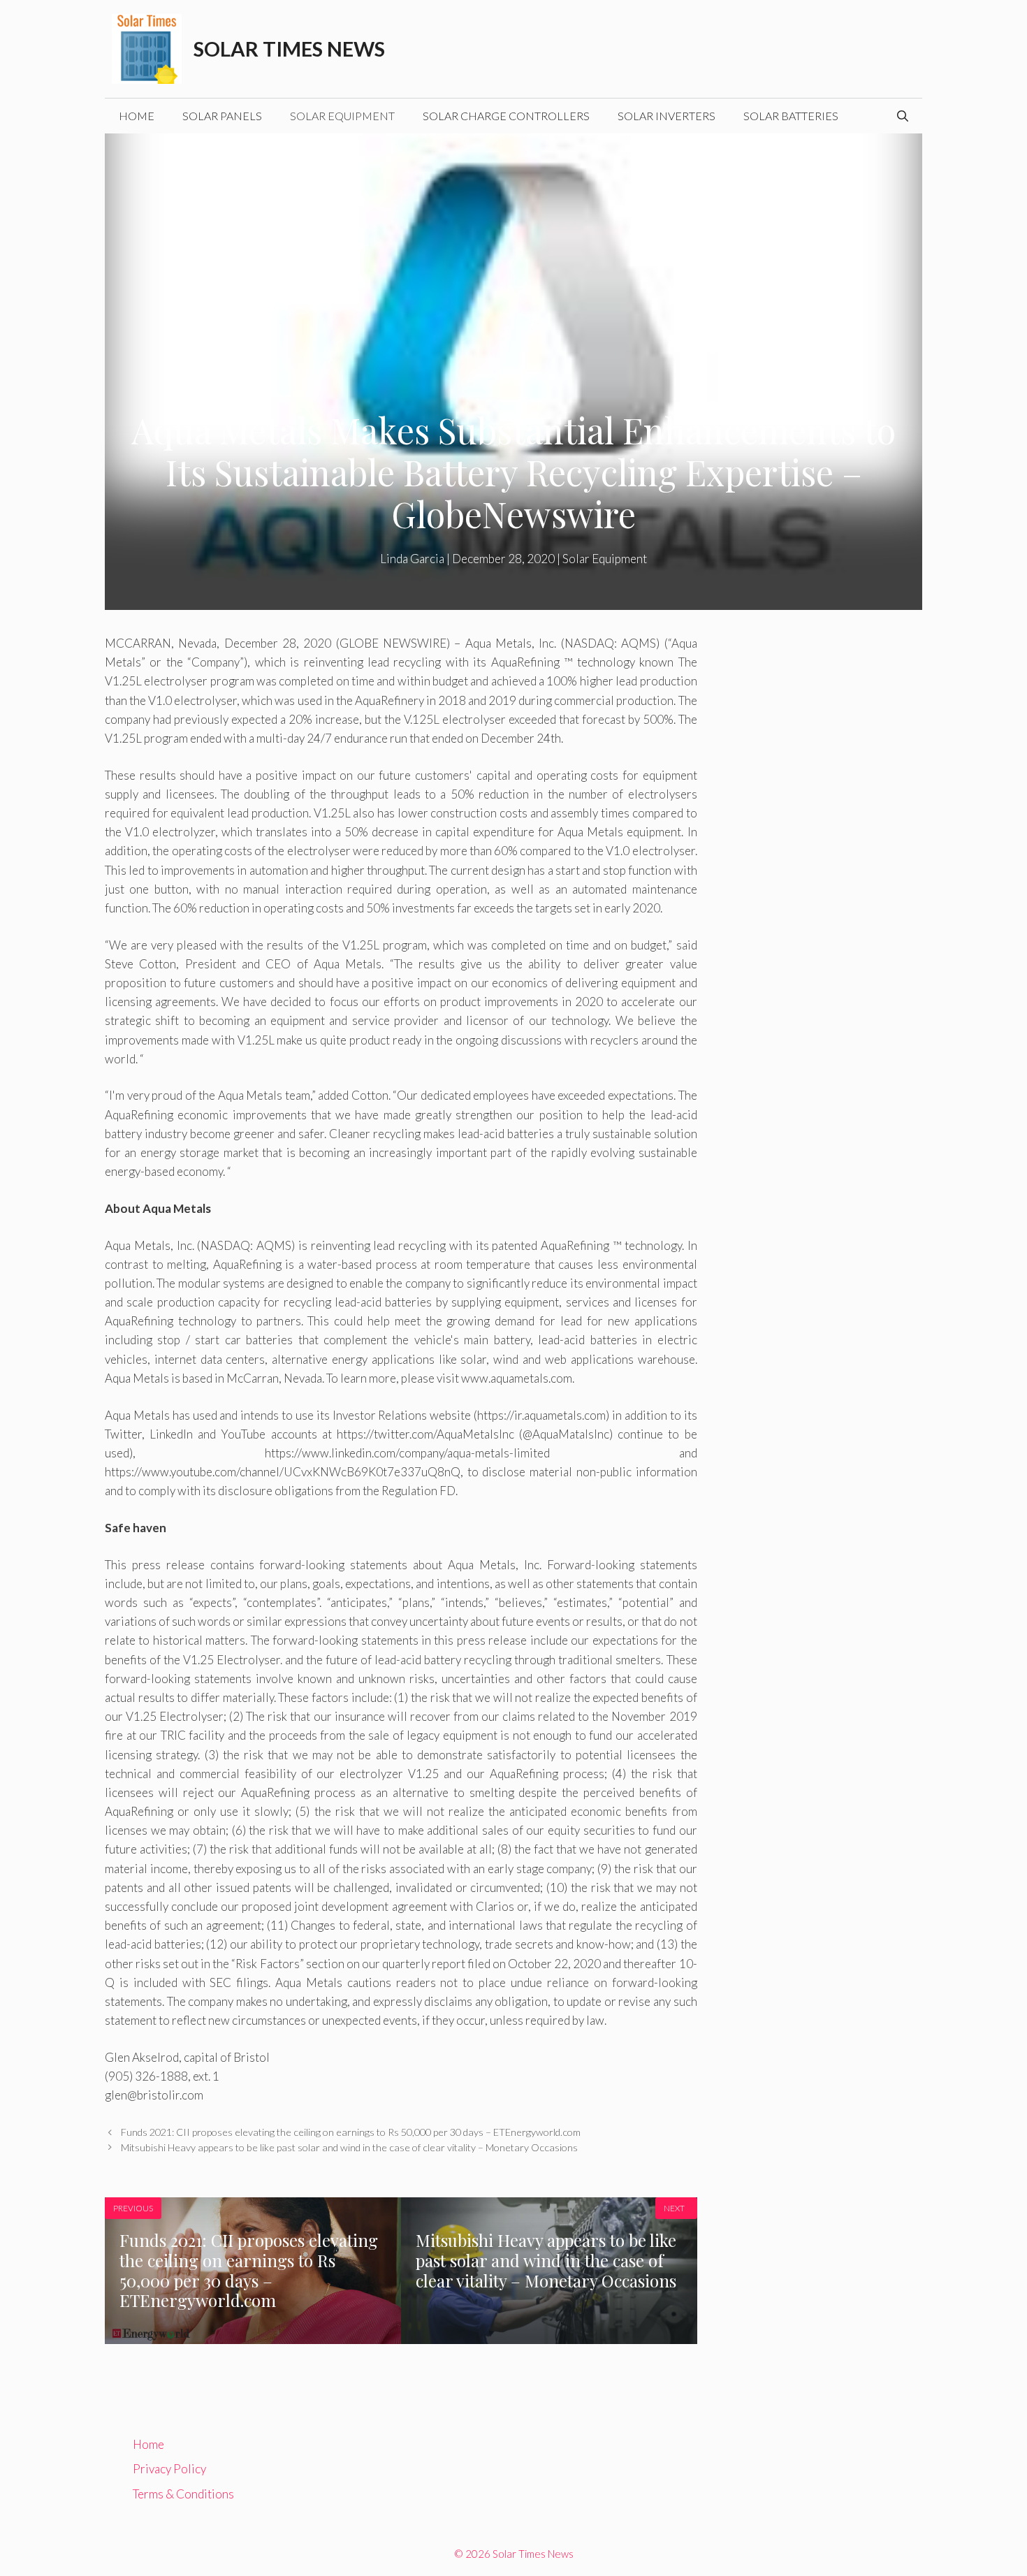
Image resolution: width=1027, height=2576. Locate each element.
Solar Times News (289, 49)
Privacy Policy (169, 2469)
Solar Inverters (667, 116)
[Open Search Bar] (903, 116)
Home (137, 116)
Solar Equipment (342, 116)
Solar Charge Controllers (506, 116)
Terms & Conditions (183, 2494)
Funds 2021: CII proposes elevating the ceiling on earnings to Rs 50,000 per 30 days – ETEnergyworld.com (351, 2132)
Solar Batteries (791, 116)
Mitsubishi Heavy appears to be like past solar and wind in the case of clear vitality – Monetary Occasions (349, 2147)
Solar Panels (222, 116)
